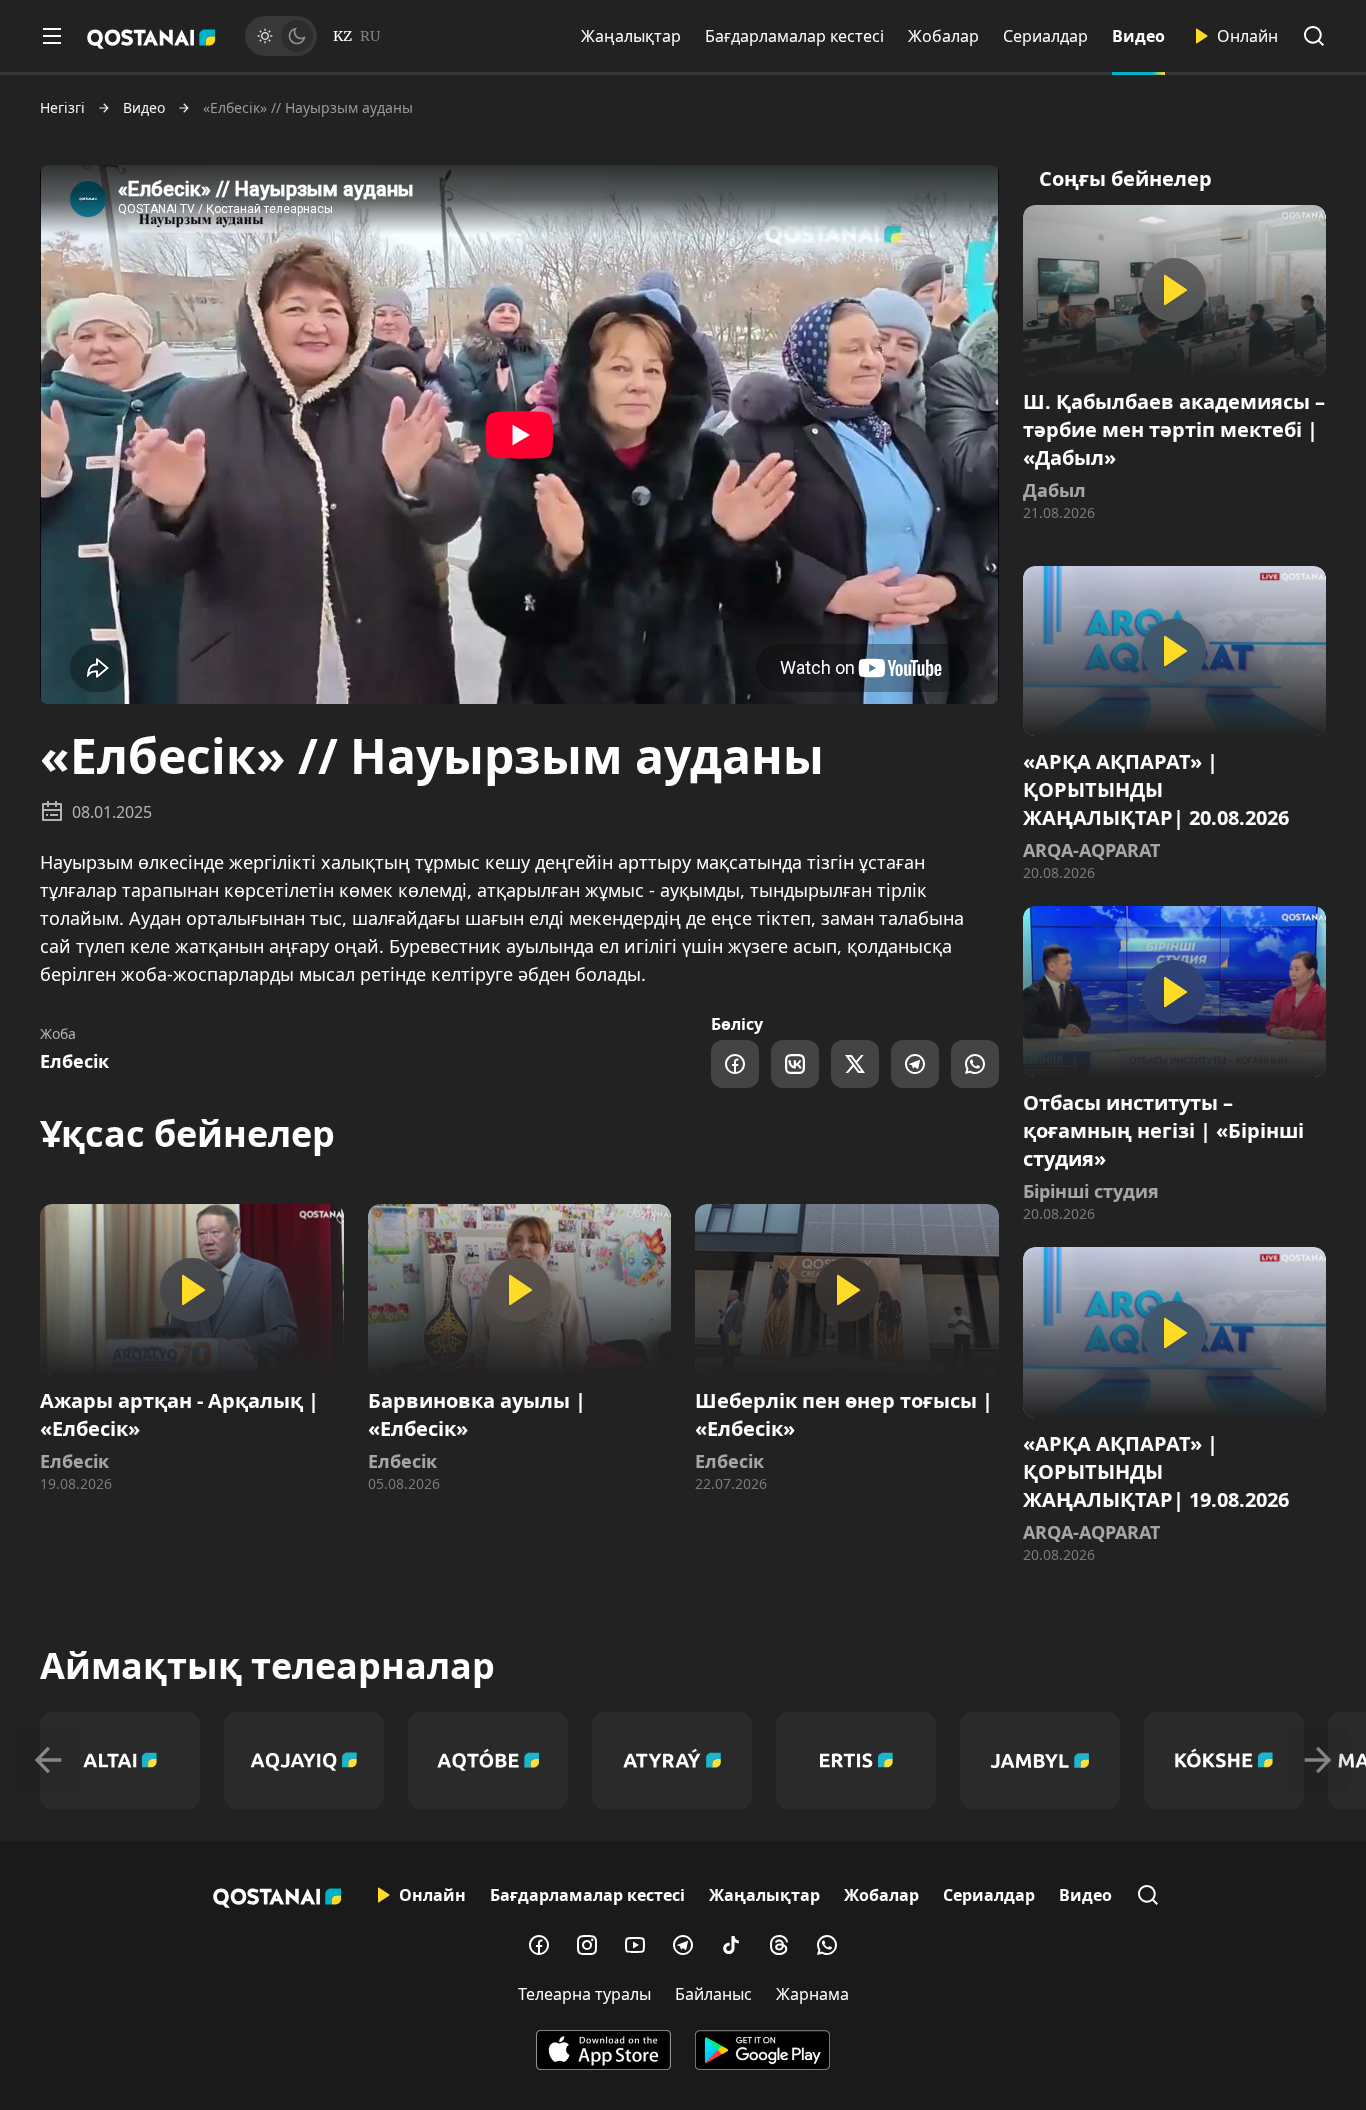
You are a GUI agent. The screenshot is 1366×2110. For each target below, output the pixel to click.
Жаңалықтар (631, 36)
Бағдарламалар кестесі (794, 36)
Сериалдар (1045, 36)
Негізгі (62, 108)
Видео (1138, 36)
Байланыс (713, 1994)
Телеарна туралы (584, 1994)
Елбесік (74, 1061)
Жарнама (812, 1994)
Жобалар (943, 36)
